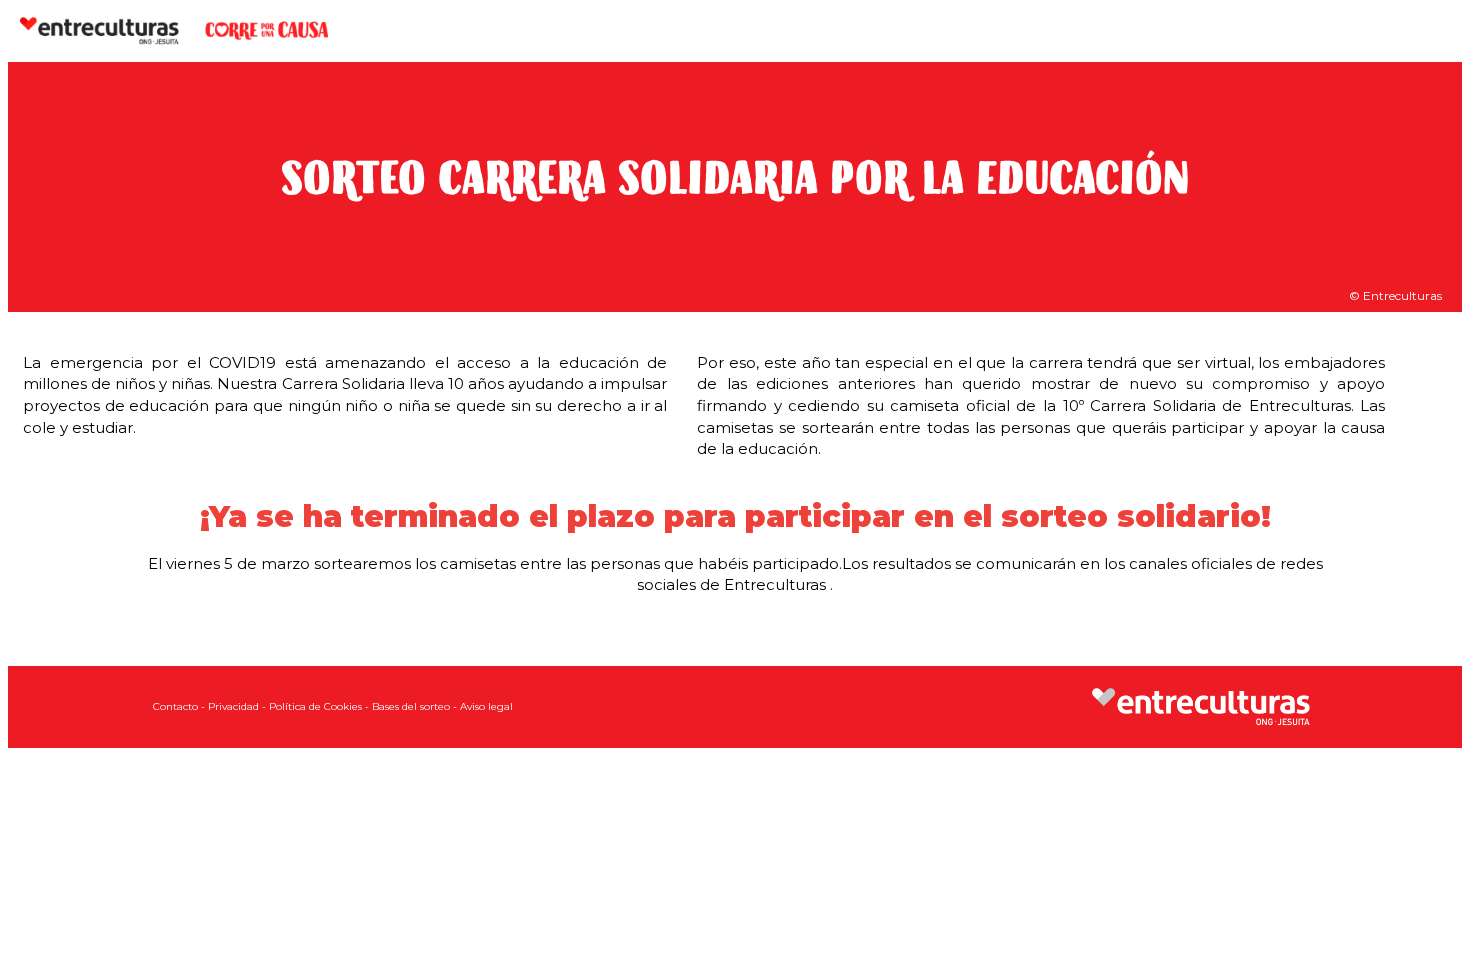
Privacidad (233, 706)
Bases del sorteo (411, 706)
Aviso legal (486, 706)
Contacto (175, 706)
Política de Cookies (315, 706)
